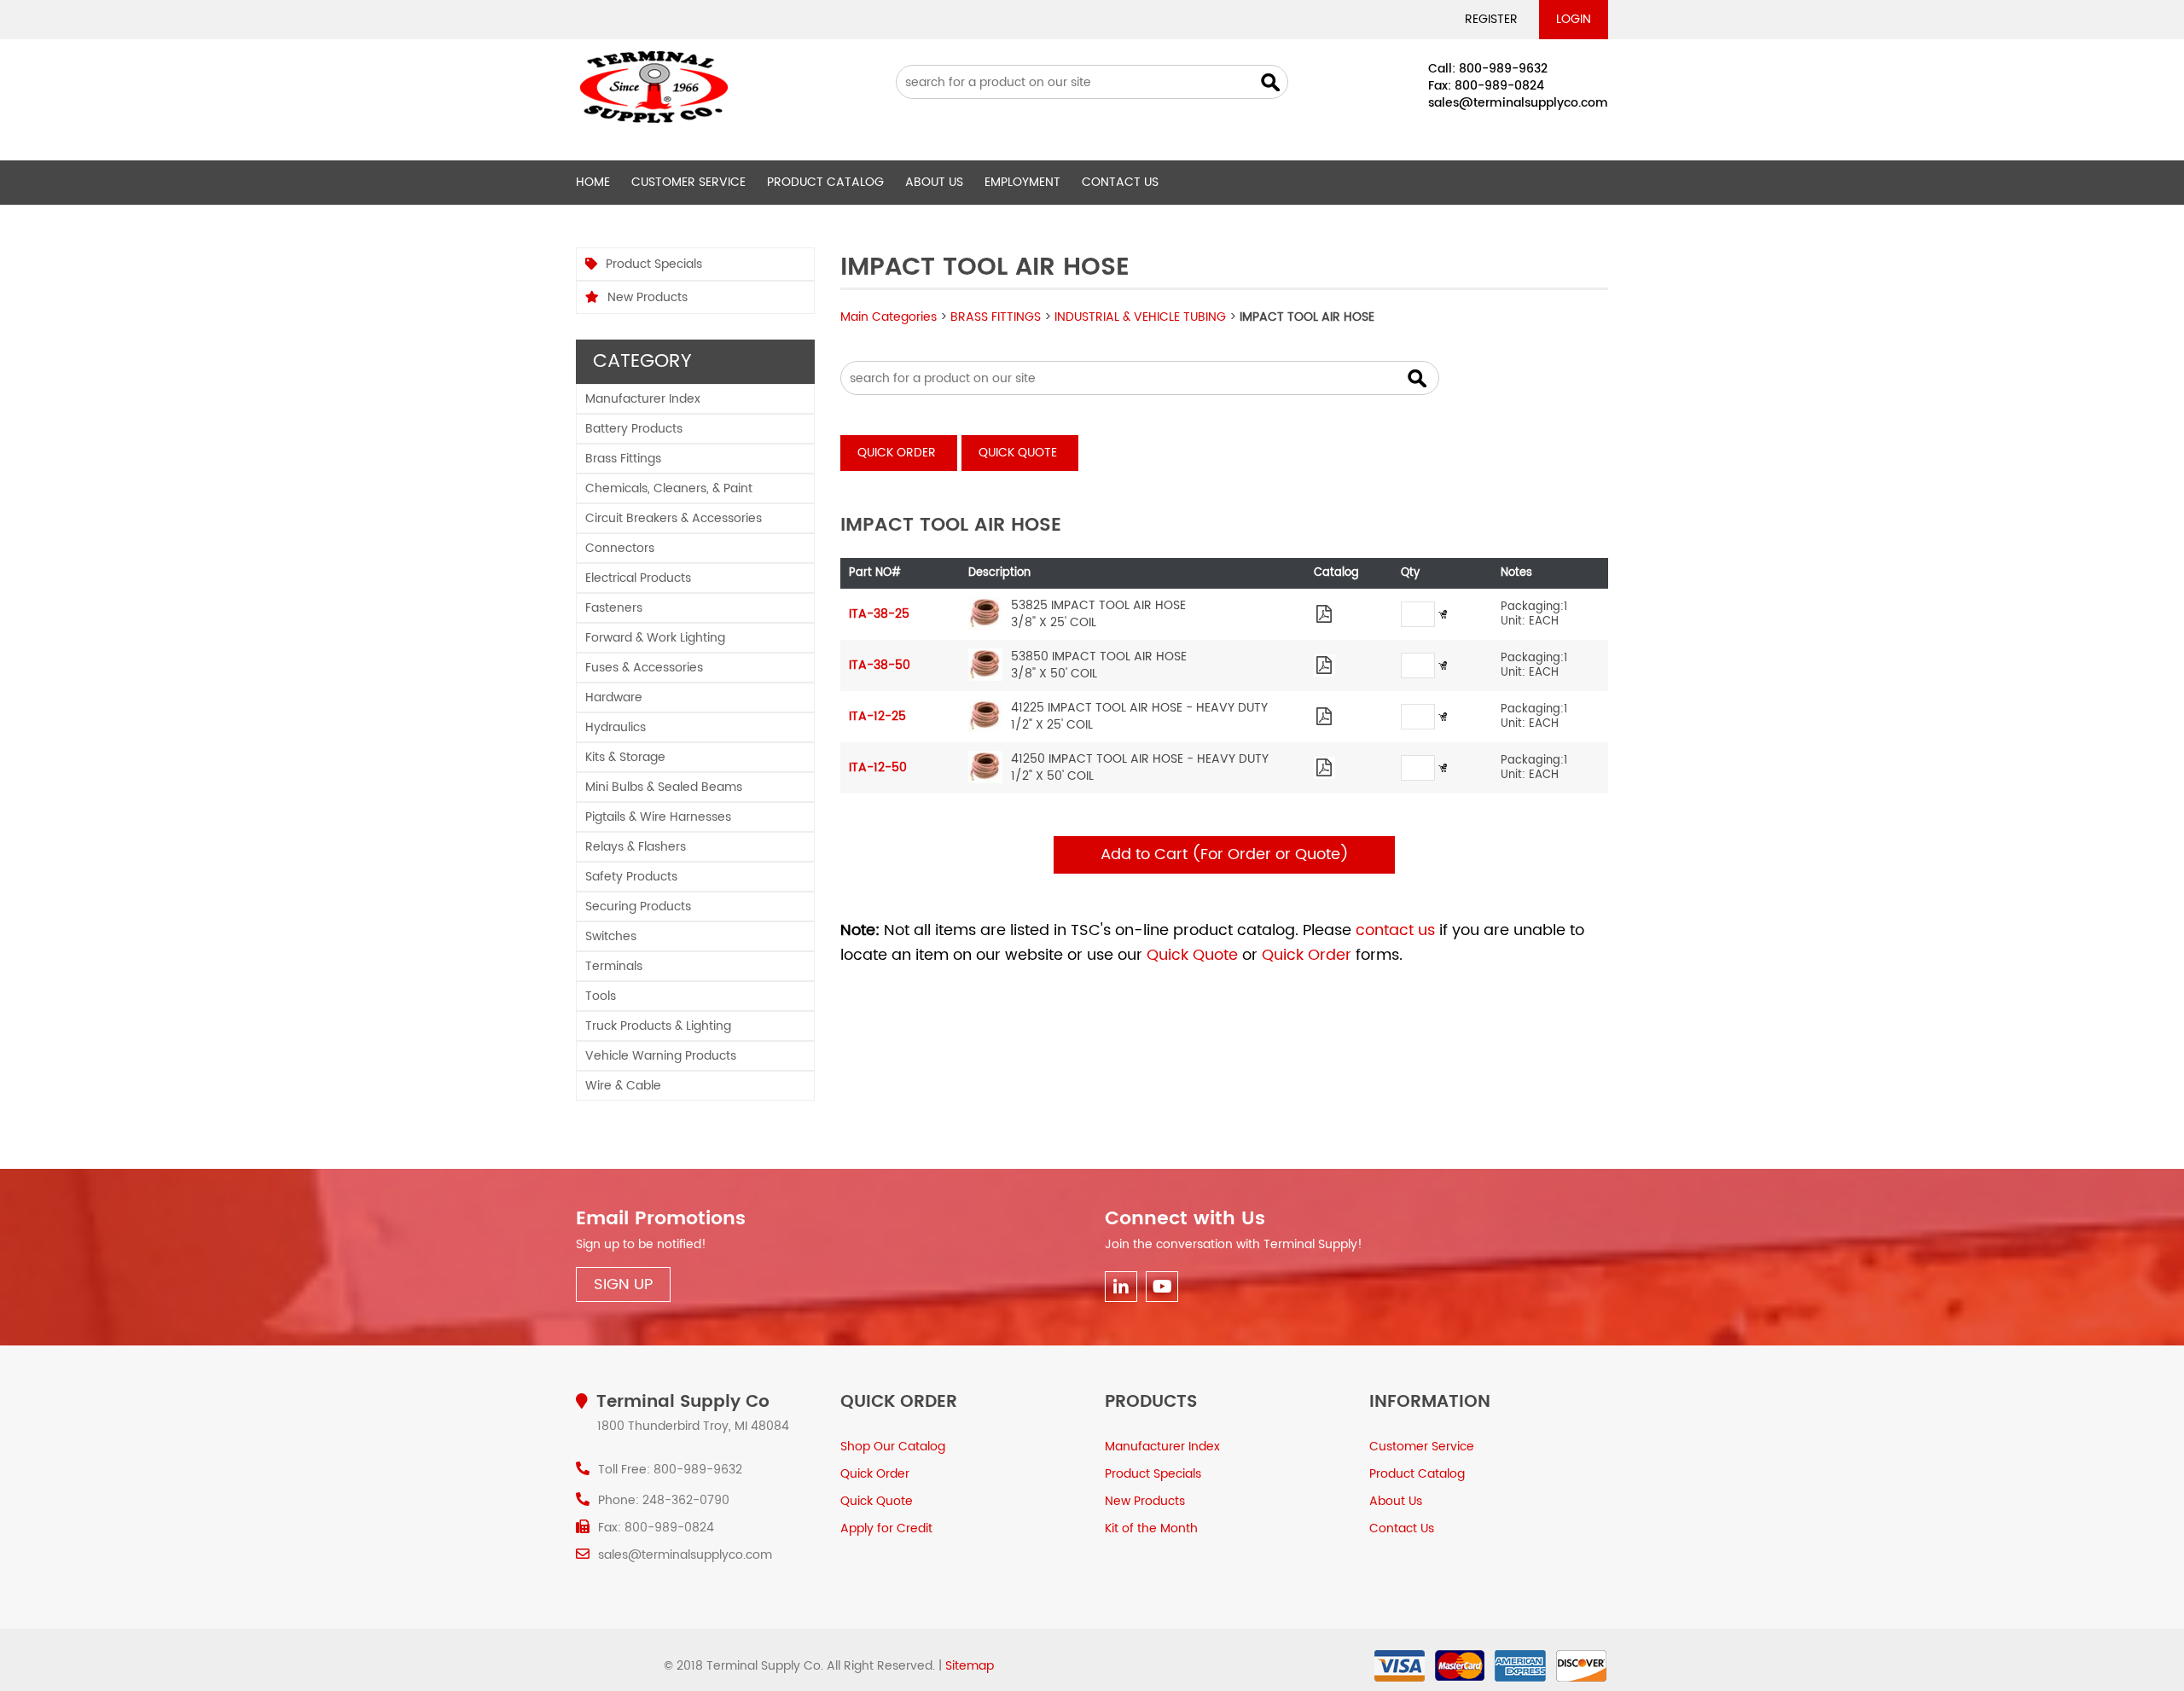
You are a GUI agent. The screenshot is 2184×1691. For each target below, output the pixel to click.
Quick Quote (1018, 453)
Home (593, 182)
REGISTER (1491, 19)
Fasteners (614, 608)
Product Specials (654, 264)
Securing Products (638, 907)
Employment (1022, 182)
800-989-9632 (1503, 69)
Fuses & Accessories (644, 668)
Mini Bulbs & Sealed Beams (664, 787)
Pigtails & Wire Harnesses (658, 817)
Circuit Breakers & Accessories (674, 518)
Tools (601, 996)
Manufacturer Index (643, 399)
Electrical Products (638, 578)
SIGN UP (623, 1284)
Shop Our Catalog (893, 1447)
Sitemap (970, 1666)
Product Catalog (825, 182)
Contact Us (1120, 182)
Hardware (614, 697)
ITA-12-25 (877, 716)
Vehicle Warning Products (661, 1056)
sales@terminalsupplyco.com (1518, 103)
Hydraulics (616, 727)
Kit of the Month (1151, 1528)
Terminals (614, 966)
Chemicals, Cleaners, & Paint (669, 488)
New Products (648, 297)
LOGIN (1574, 19)
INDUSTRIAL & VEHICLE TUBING (1140, 317)
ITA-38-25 (879, 614)
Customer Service (688, 182)
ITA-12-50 (878, 767)
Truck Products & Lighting (658, 1026)
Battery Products (634, 429)
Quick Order (897, 453)
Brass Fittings (623, 459)
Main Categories (889, 317)
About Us (934, 182)
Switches (611, 936)
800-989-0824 (1499, 86)
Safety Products (631, 877)
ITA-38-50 (880, 665)
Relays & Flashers (636, 847)
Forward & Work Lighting (655, 638)
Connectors (620, 548)
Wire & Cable (623, 1086)
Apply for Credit (886, 1528)
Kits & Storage (625, 757)
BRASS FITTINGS (996, 317)
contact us (1395, 930)
